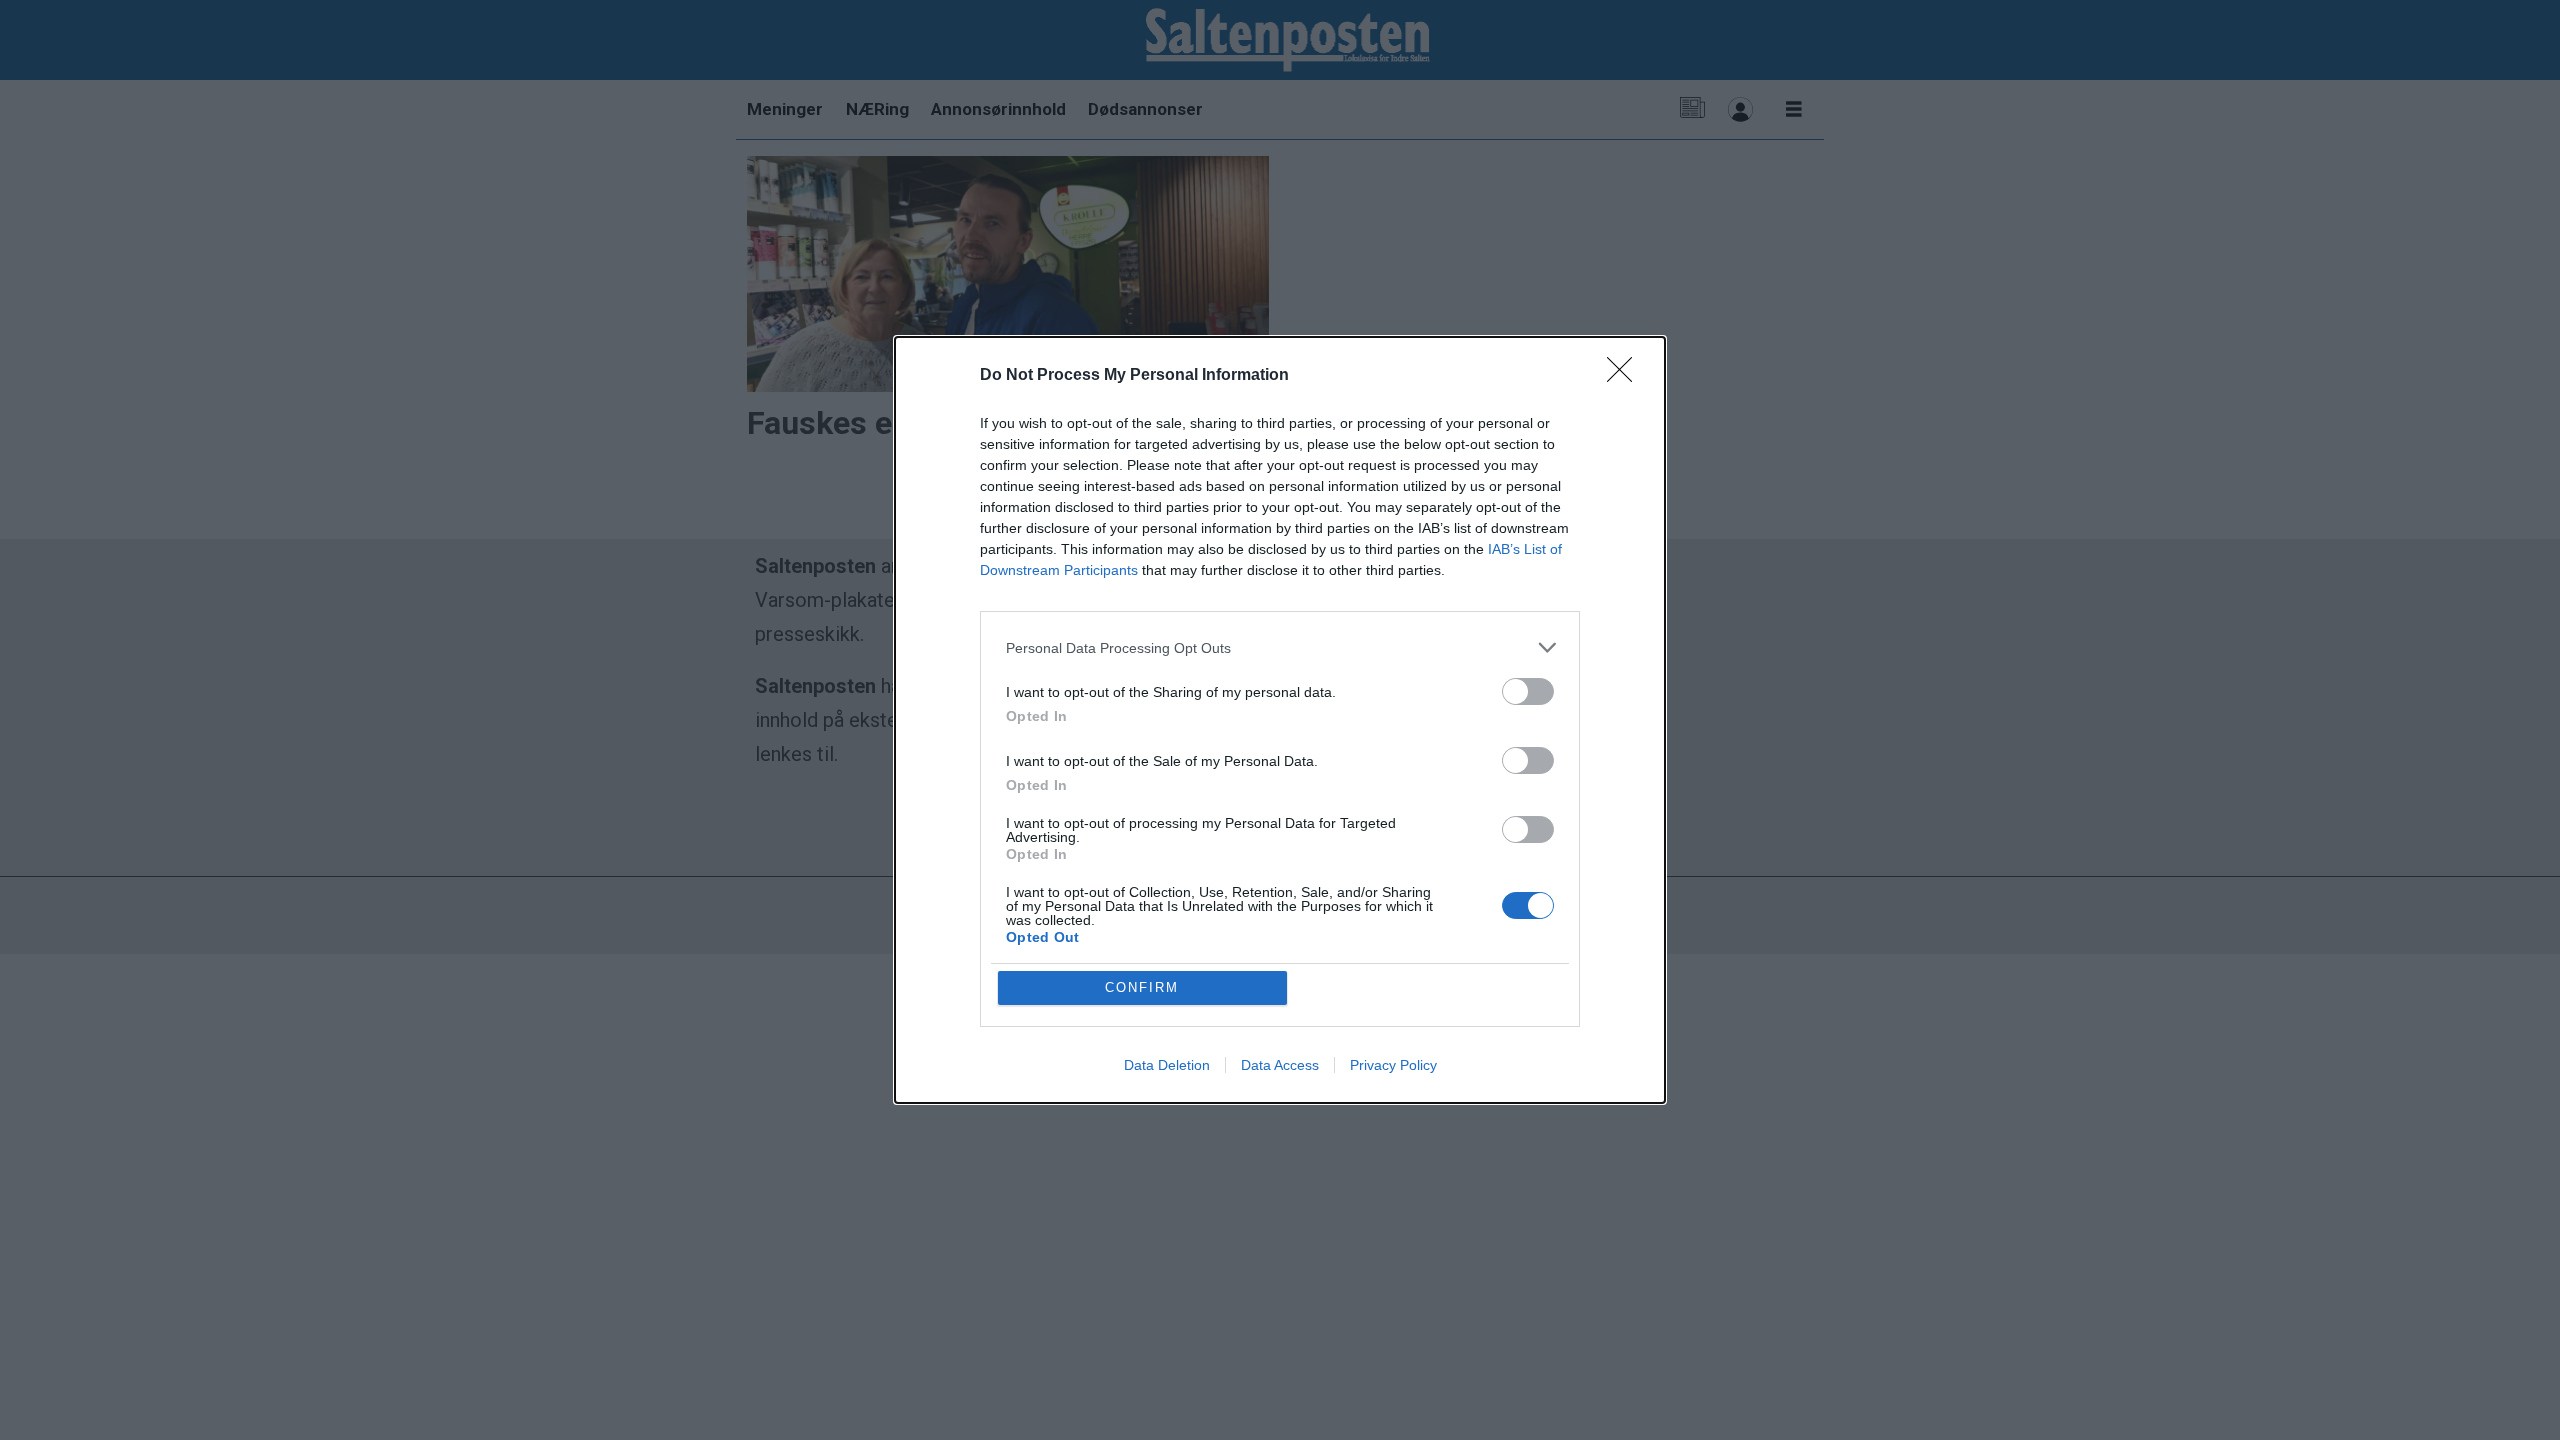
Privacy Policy (1393, 1065)
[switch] (1528, 691)
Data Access (1280, 1065)
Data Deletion (1167, 1065)
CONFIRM (1142, 987)
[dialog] (1280, 720)
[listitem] (1280, 647)
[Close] (1626, 376)
